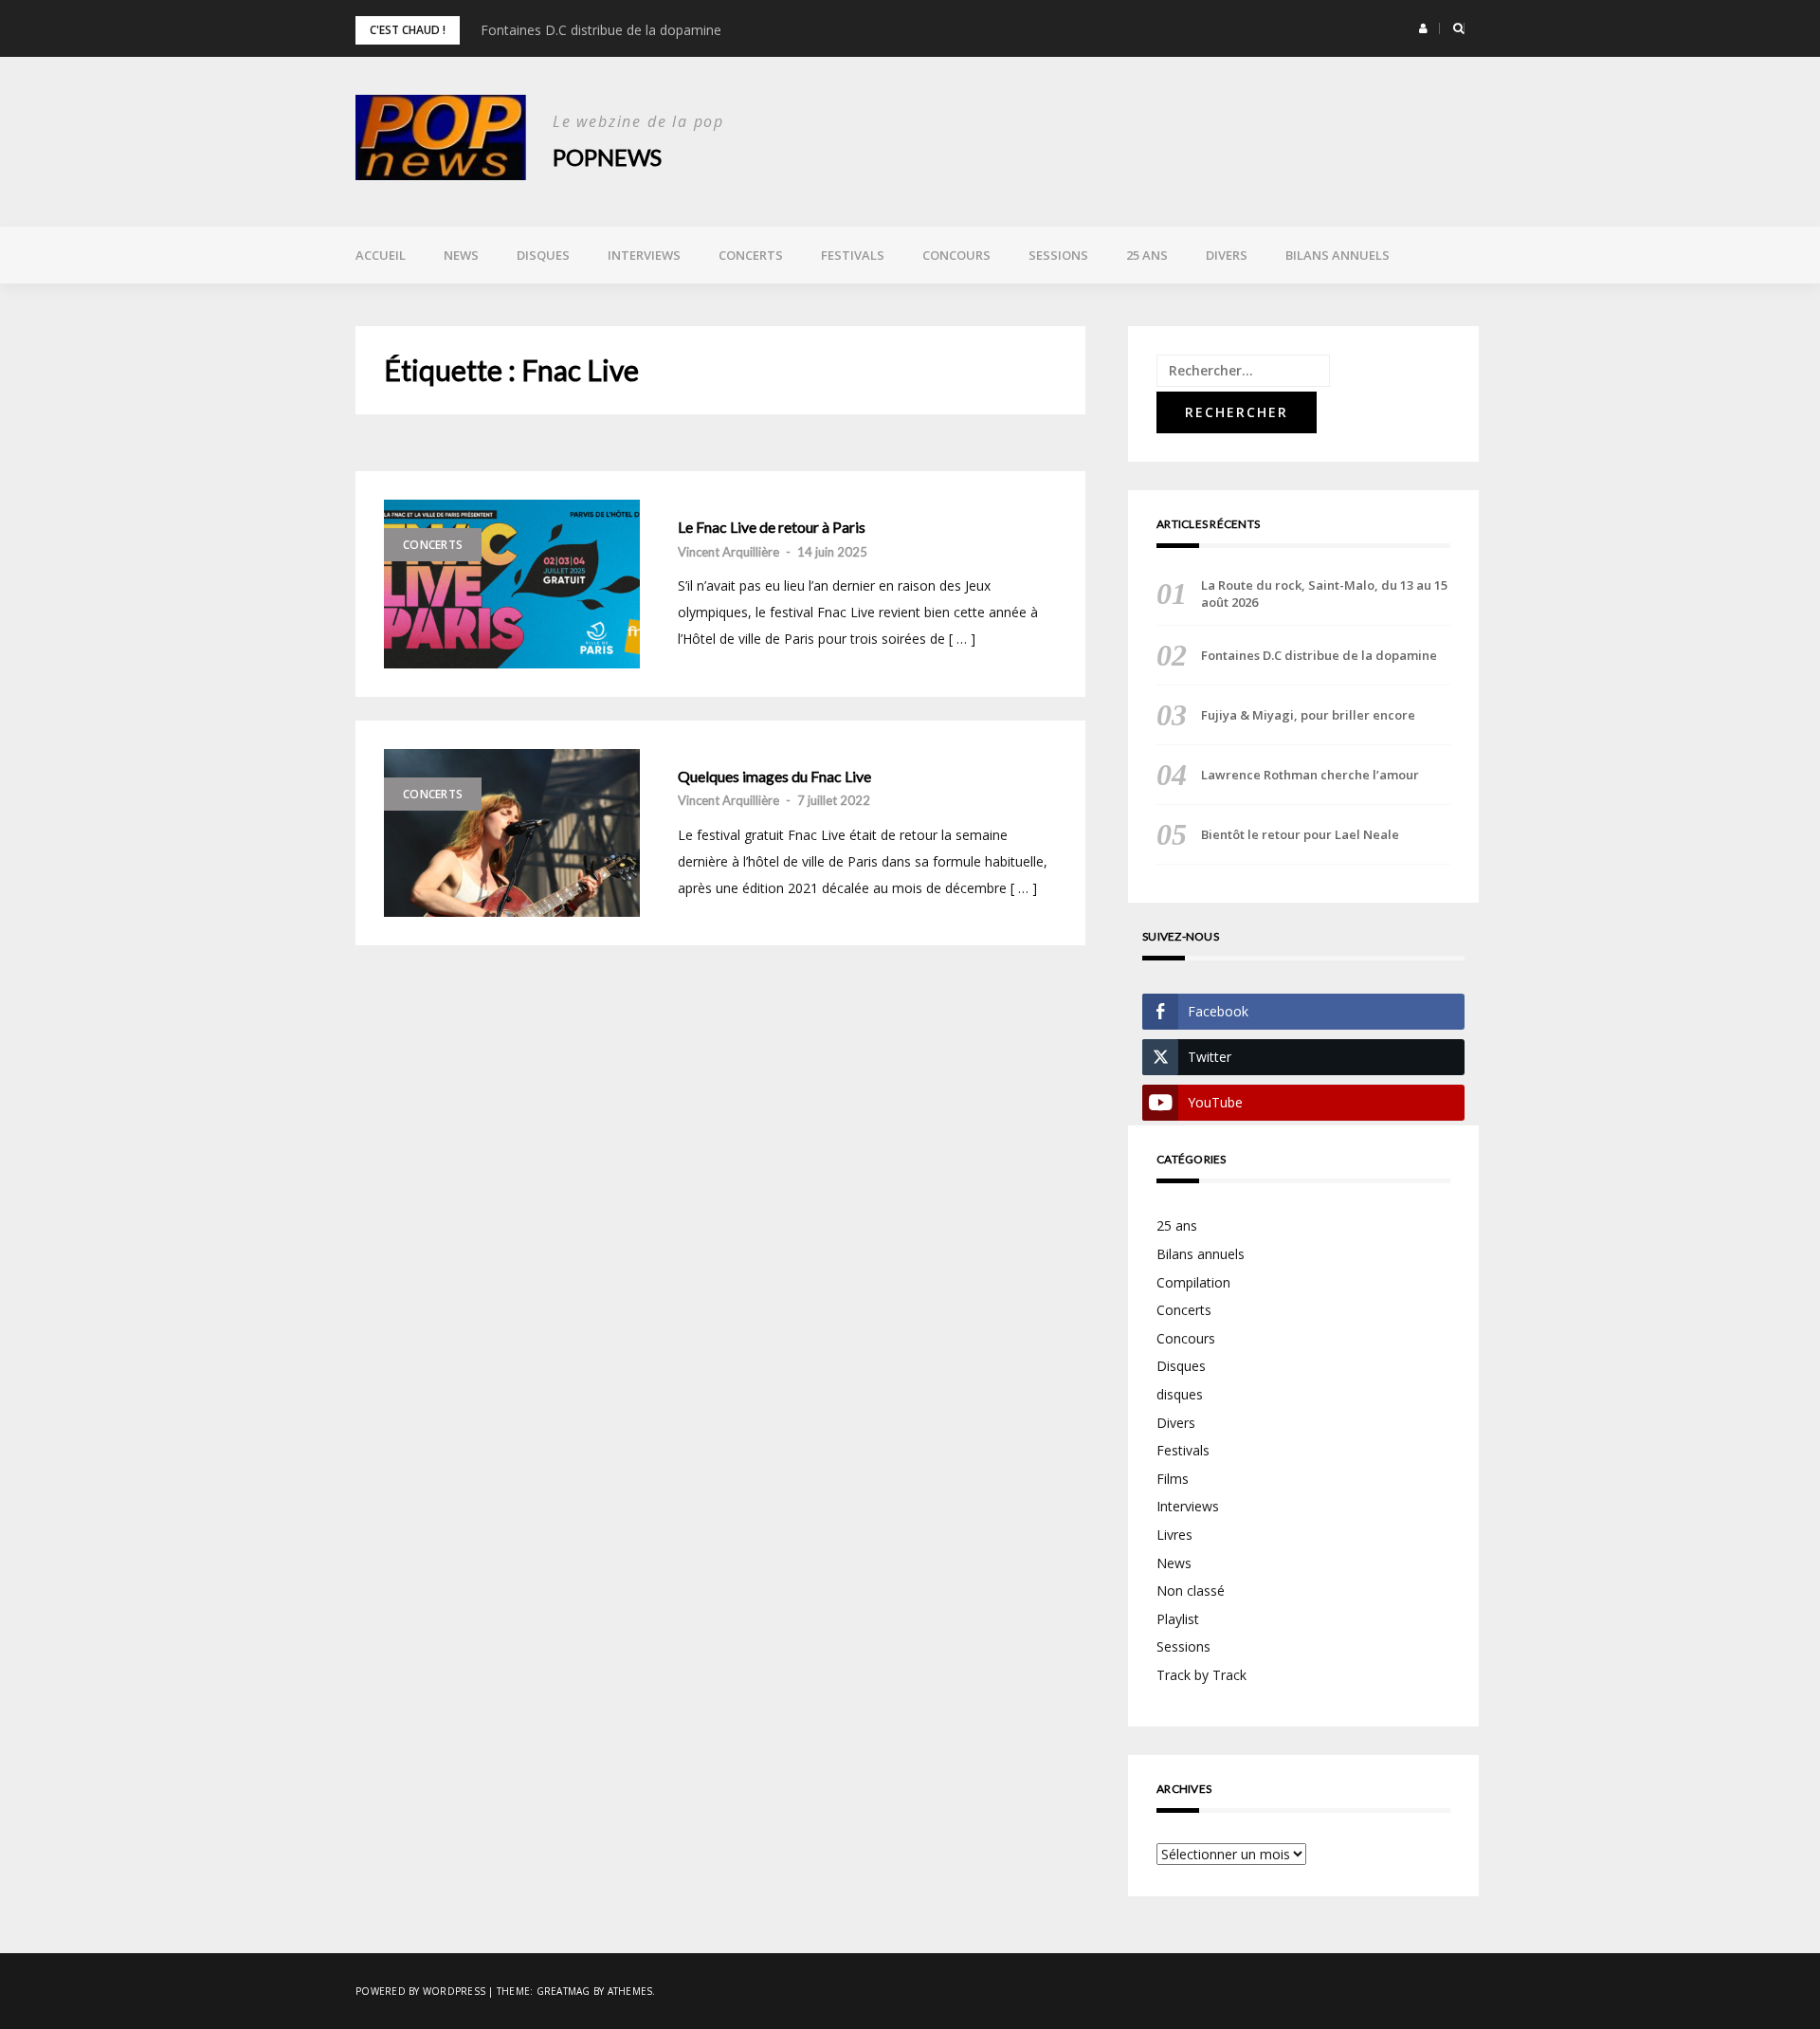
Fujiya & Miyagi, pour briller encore (1308, 715)
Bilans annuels (1338, 255)
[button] (1423, 28)
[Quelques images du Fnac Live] (512, 833)
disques (1180, 1394)
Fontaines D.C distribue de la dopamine (601, 30)
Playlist (1178, 1619)
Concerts (751, 255)
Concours (956, 255)
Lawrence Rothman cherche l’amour (1310, 775)
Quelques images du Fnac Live (774, 777)
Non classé (1191, 1590)
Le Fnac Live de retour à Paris (772, 527)
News (461, 255)
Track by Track (1201, 1675)
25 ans (1147, 255)
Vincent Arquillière (728, 552)
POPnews (607, 157)
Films (1173, 1479)
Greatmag (564, 1991)
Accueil (381, 255)
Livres (1174, 1535)
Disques (543, 255)
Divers (1227, 255)
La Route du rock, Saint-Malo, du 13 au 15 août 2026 (1324, 594)
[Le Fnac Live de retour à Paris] (512, 584)
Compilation (1193, 1282)
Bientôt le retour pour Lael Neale (1300, 834)
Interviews (644, 255)
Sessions (1058, 255)
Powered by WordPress (420, 1991)
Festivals (853, 255)
